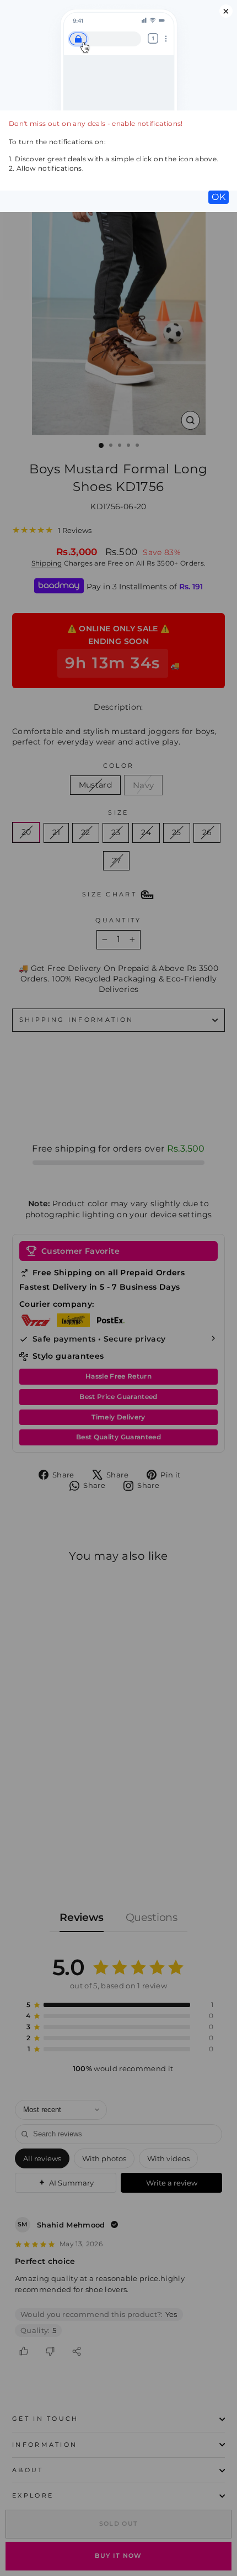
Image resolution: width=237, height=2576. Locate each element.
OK (219, 197)
